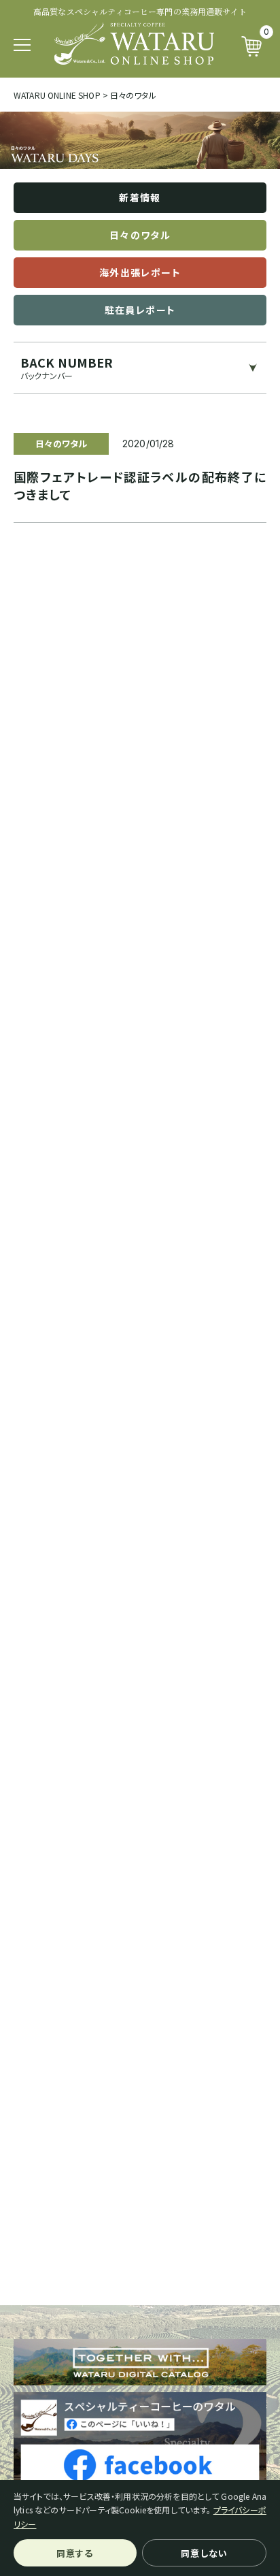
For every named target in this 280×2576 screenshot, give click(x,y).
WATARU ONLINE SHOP (57, 95)
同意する (75, 2553)
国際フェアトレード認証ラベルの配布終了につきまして (140, 485)
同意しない (204, 2553)
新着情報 (140, 197)
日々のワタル (140, 235)
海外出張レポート (140, 272)
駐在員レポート (140, 310)
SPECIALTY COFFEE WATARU (134, 44)
